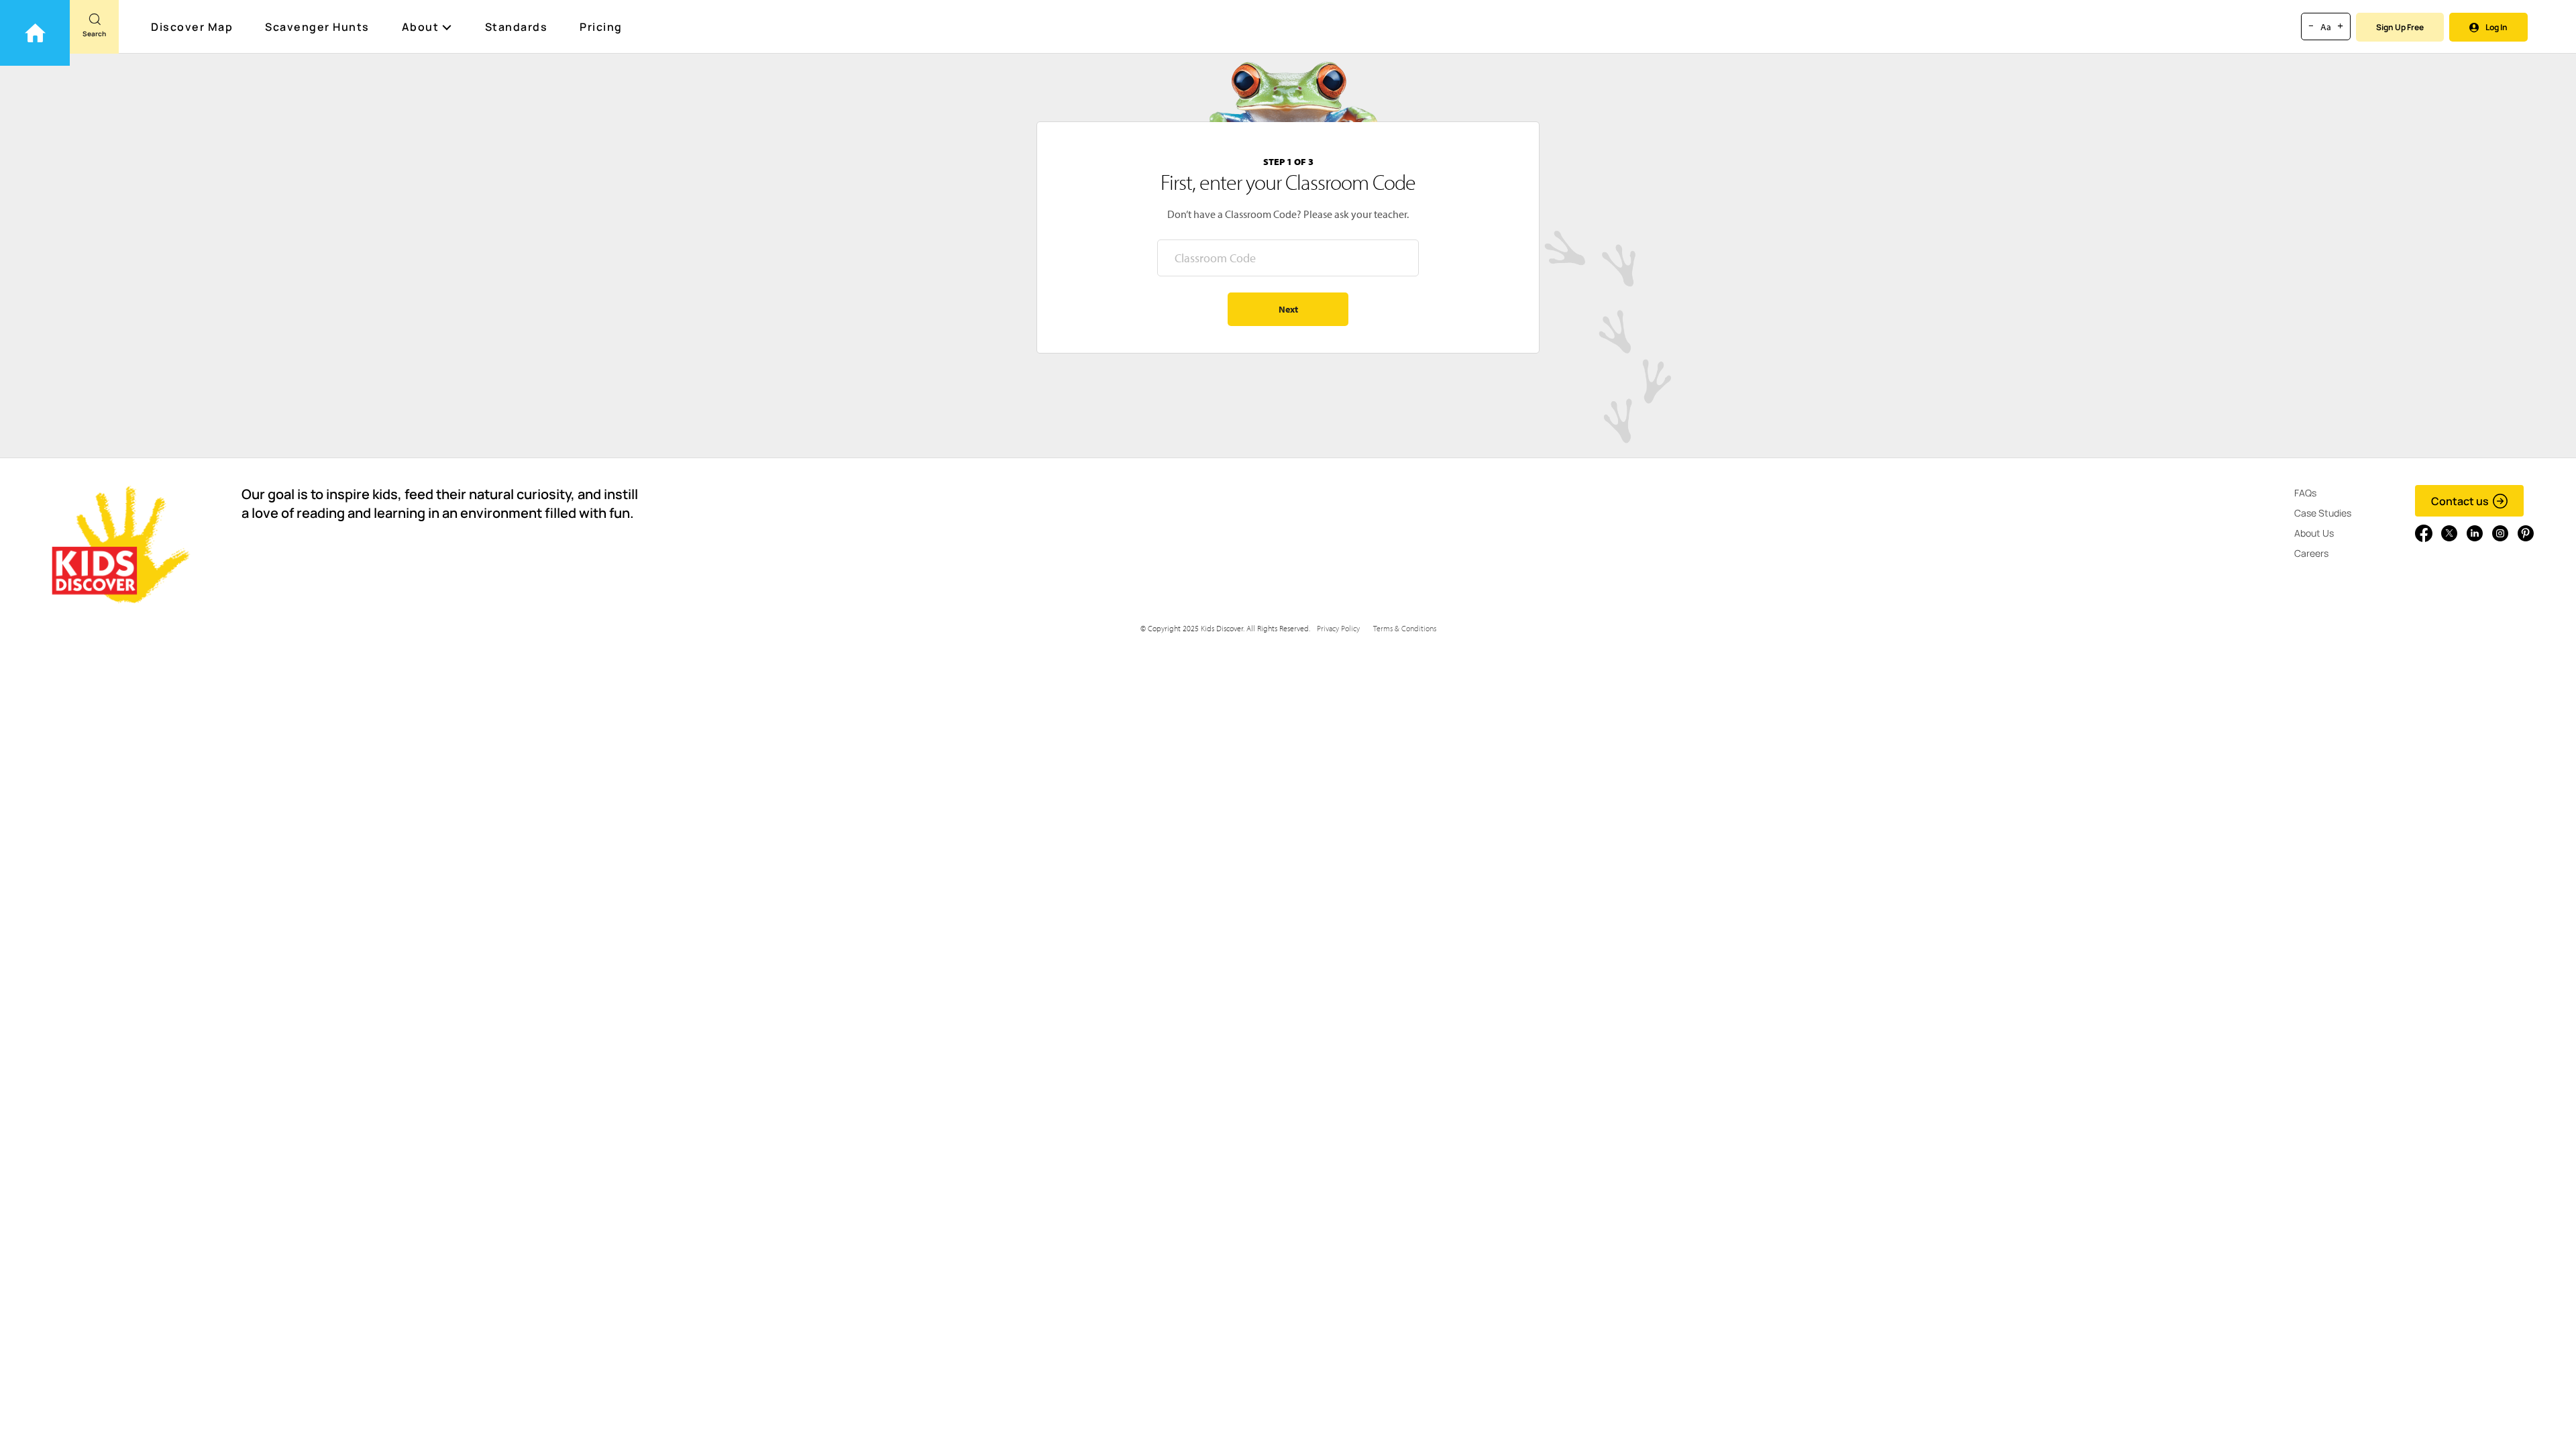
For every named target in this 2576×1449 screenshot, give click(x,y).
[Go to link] (35, 33)
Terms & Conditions (1405, 628)
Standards (517, 27)
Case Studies (2323, 513)
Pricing (601, 27)
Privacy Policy (1338, 628)
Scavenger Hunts (317, 27)
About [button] (421, 27)
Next (1288, 309)
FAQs (2305, 493)
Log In (2497, 27)
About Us (2314, 533)
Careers (2311, 553)
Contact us (2460, 501)
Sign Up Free (2400, 27)
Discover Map (192, 27)
